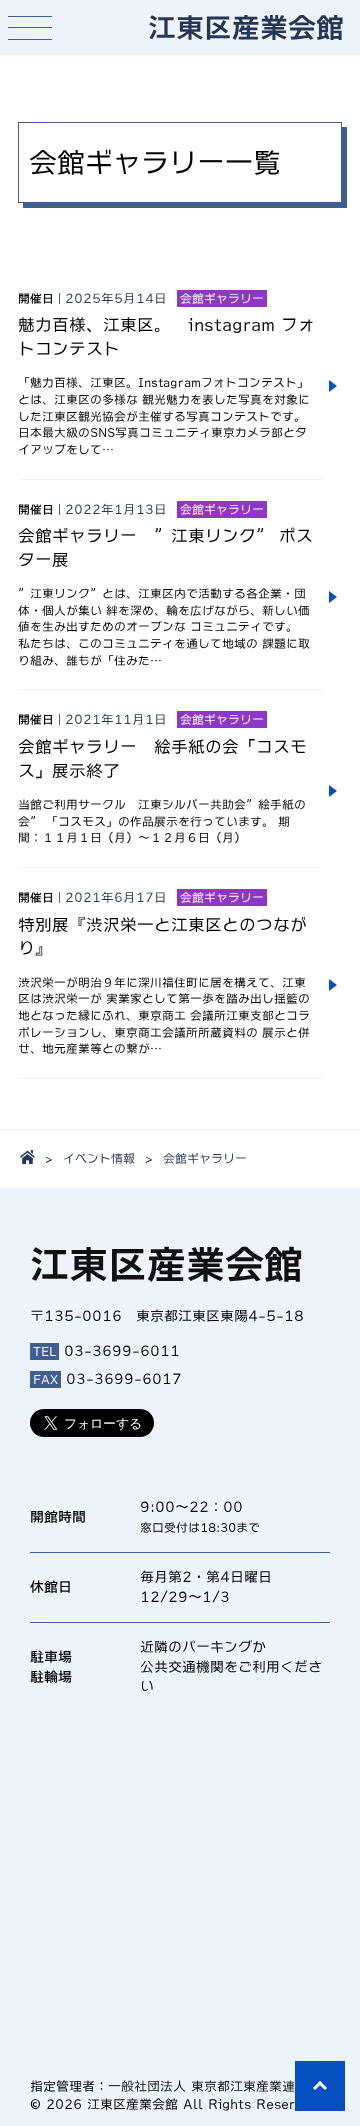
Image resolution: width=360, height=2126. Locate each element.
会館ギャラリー (205, 1158)
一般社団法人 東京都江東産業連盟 (208, 2086)
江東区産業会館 (246, 27)
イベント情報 (99, 1158)
